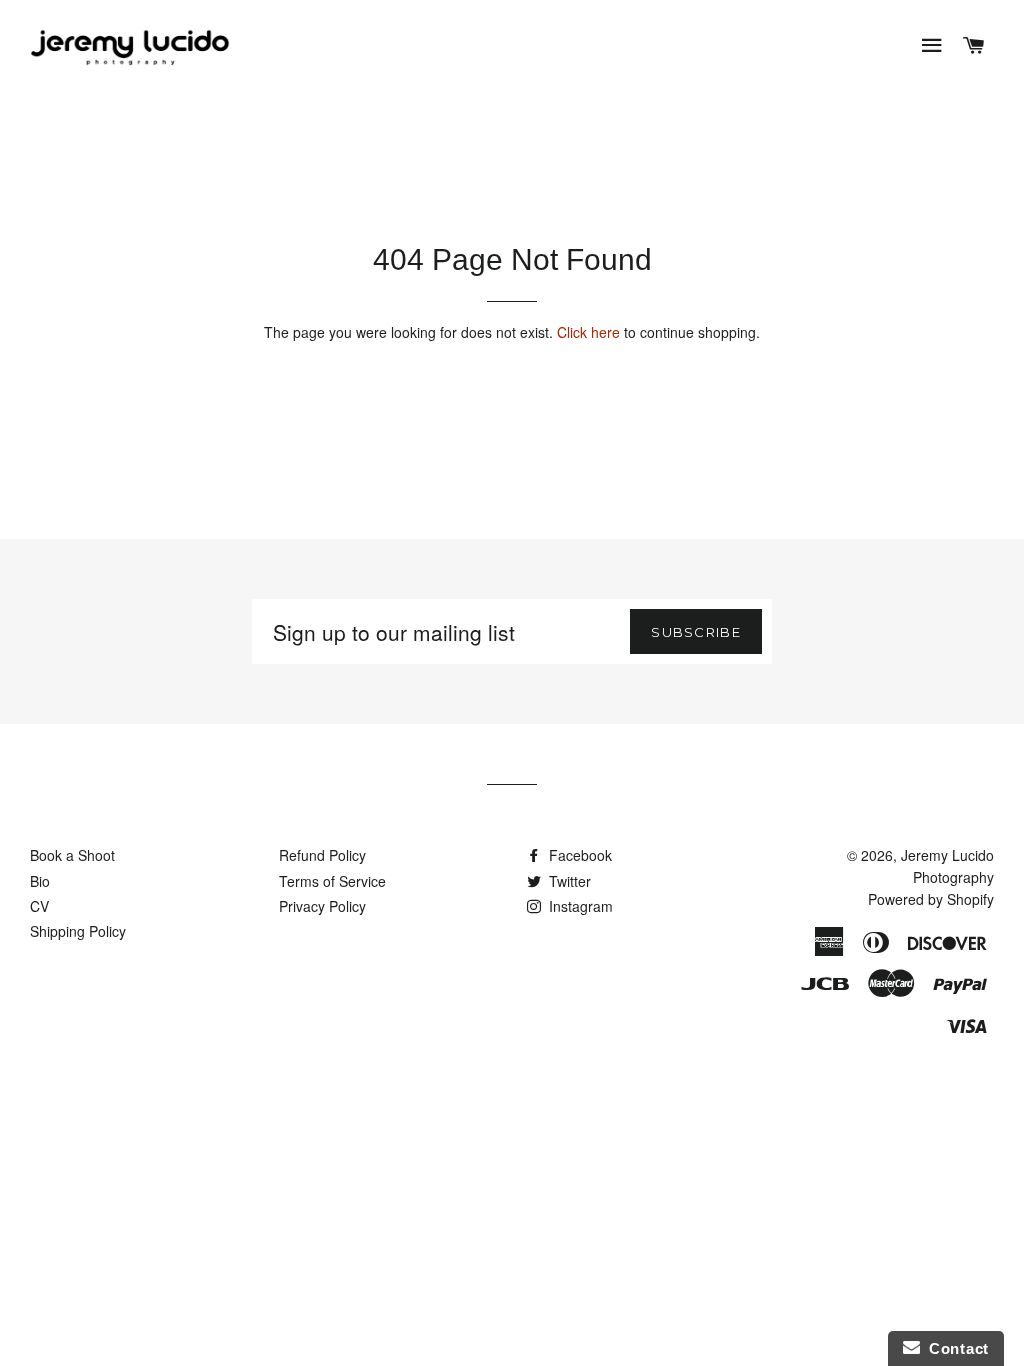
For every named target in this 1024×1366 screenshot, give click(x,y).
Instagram (579, 906)
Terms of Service (332, 881)
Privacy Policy (322, 906)
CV (39, 906)
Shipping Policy (78, 931)
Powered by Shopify (931, 899)
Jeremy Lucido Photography (947, 866)
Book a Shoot (72, 855)
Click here (588, 332)
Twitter (568, 881)
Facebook (578, 855)
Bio (40, 881)
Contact (954, 1348)
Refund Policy (322, 855)
